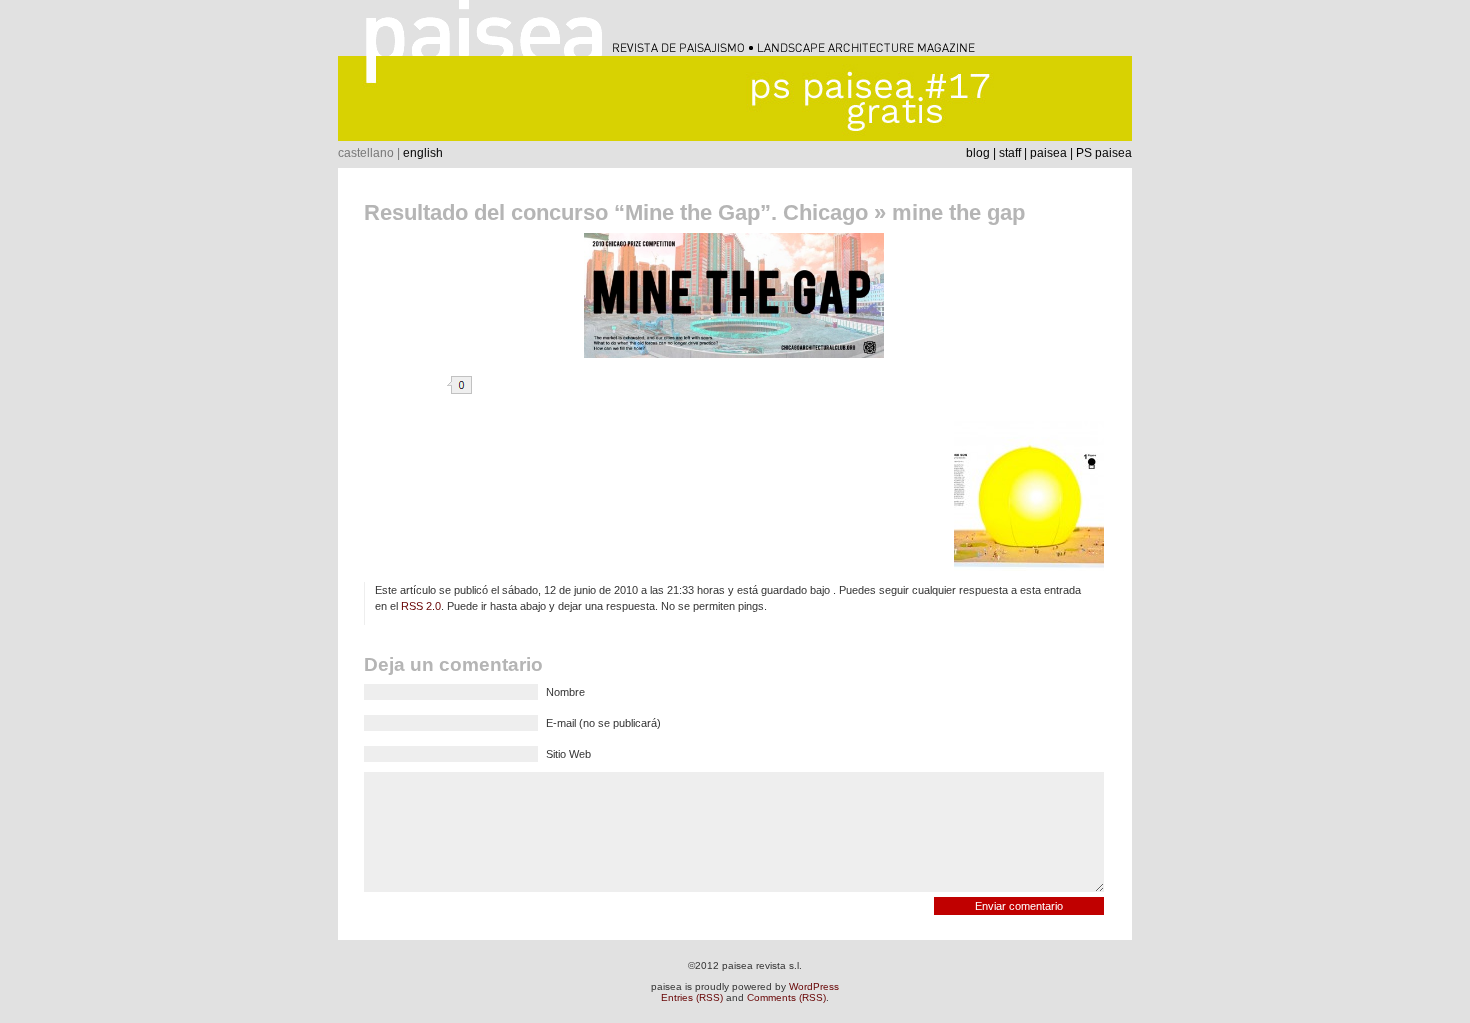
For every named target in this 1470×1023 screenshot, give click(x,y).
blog (978, 153)
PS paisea (1104, 153)
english (423, 153)
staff (1010, 153)
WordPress (814, 986)
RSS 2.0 (421, 606)
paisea (1048, 153)
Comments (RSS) (786, 997)
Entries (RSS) (692, 997)
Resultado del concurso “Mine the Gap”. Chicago (616, 212)
